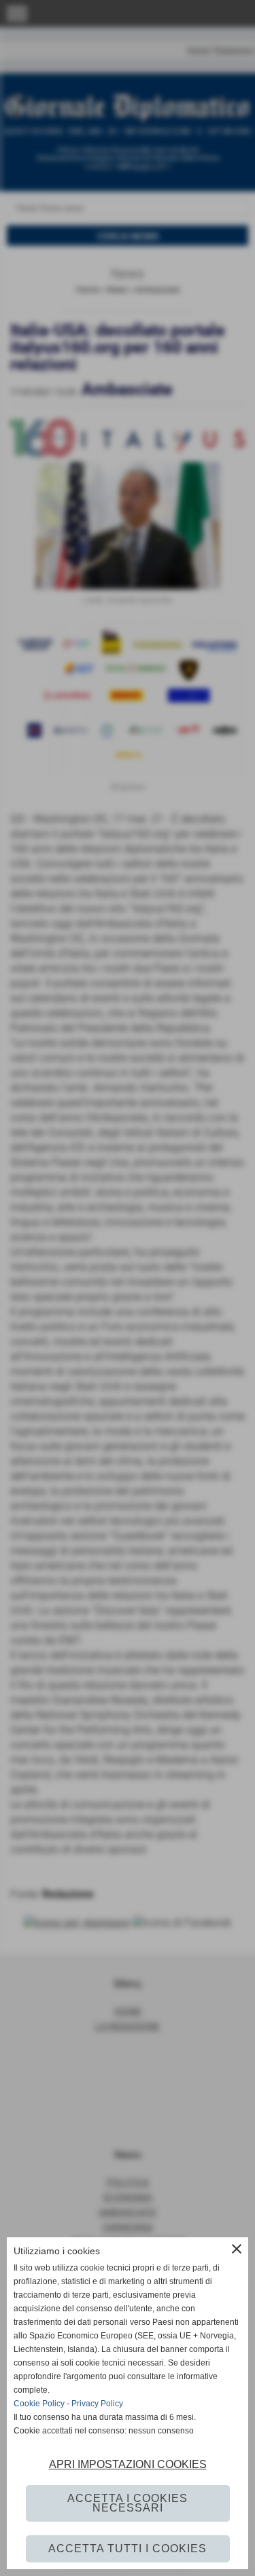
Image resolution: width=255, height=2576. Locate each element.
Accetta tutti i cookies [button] (128, 2549)
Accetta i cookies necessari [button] (128, 2503)
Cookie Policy (39, 2404)
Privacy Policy (97, 2404)
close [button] (237, 2249)
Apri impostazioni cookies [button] (128, 2464)
